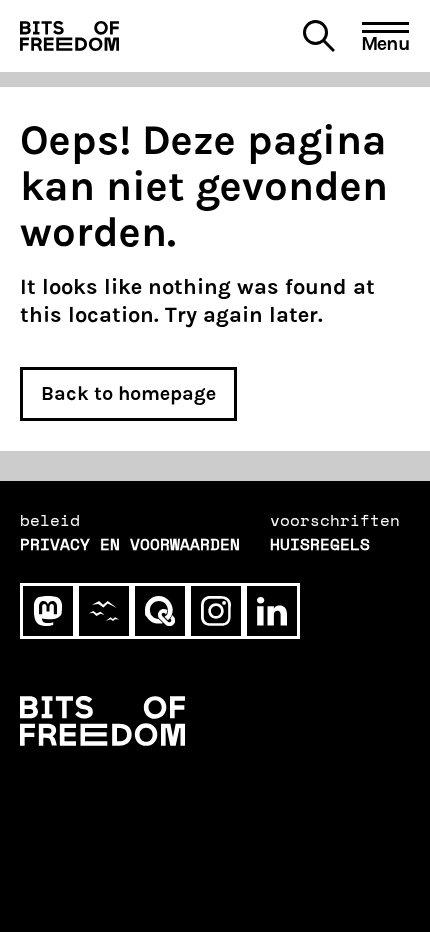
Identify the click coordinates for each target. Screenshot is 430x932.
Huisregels (320, 544)
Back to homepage (128, 393)
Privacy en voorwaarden (130, 544)
